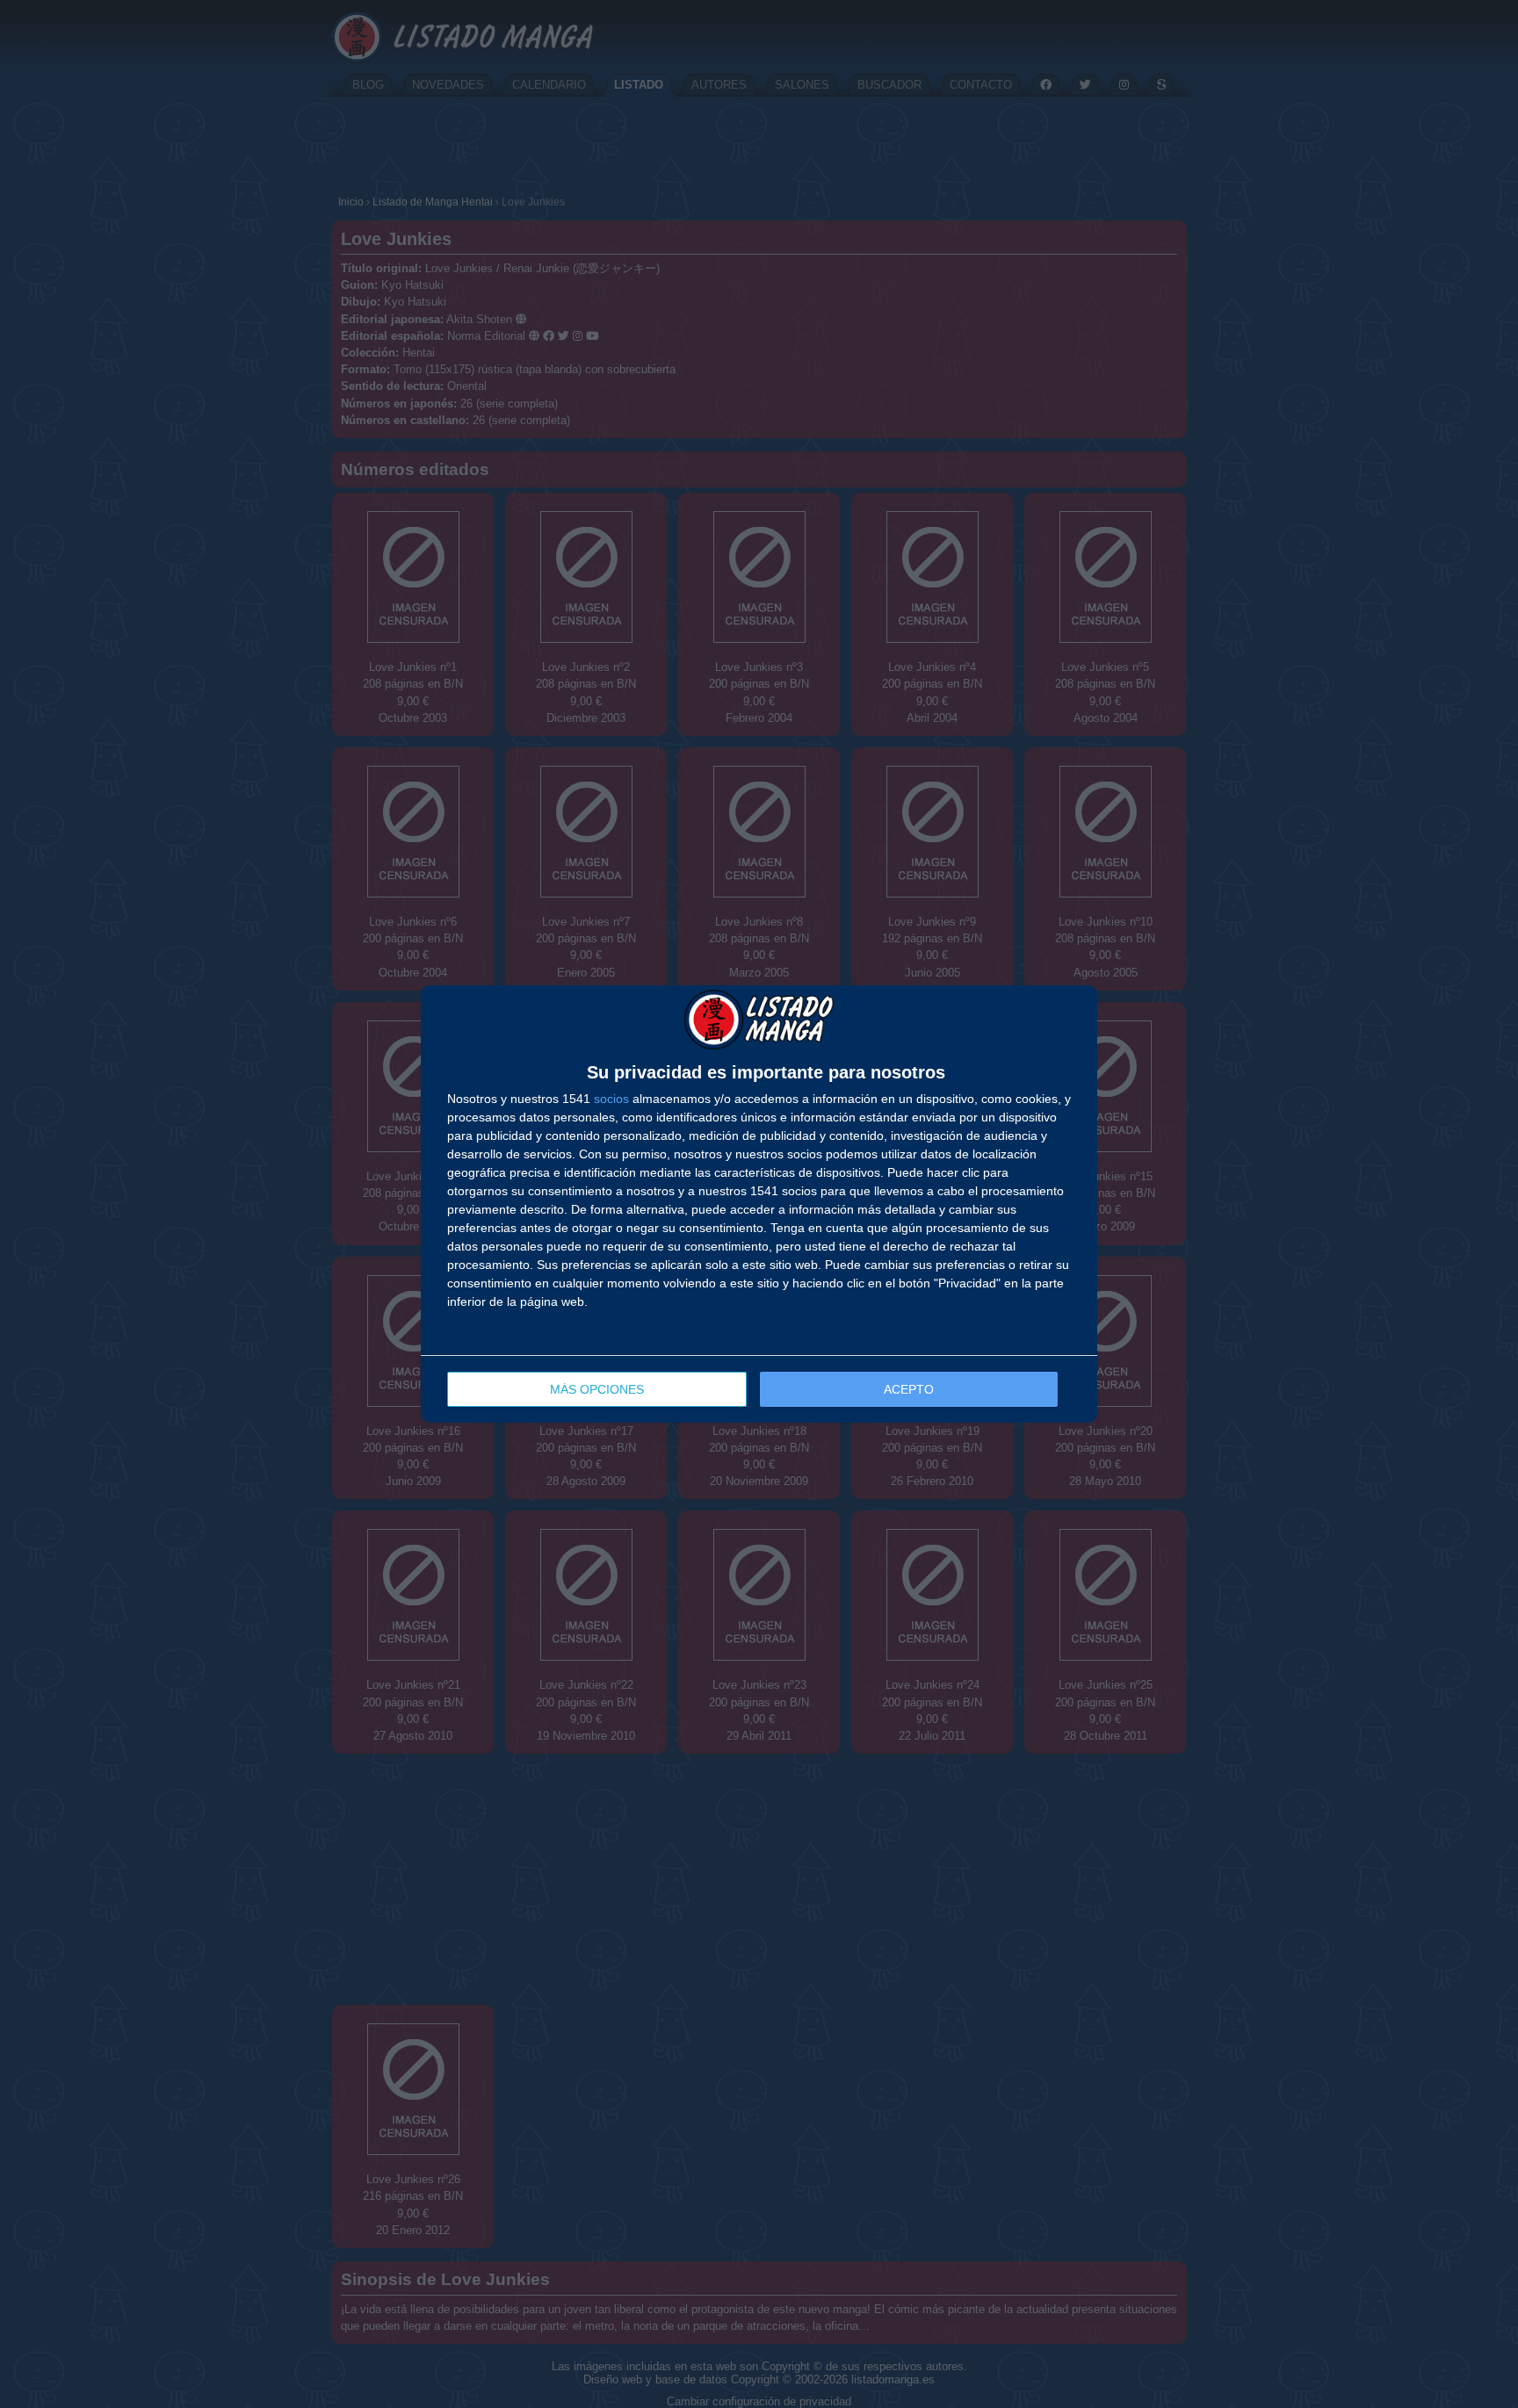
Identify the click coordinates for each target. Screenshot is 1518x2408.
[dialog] (759, 1204)
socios (611, 1099)
